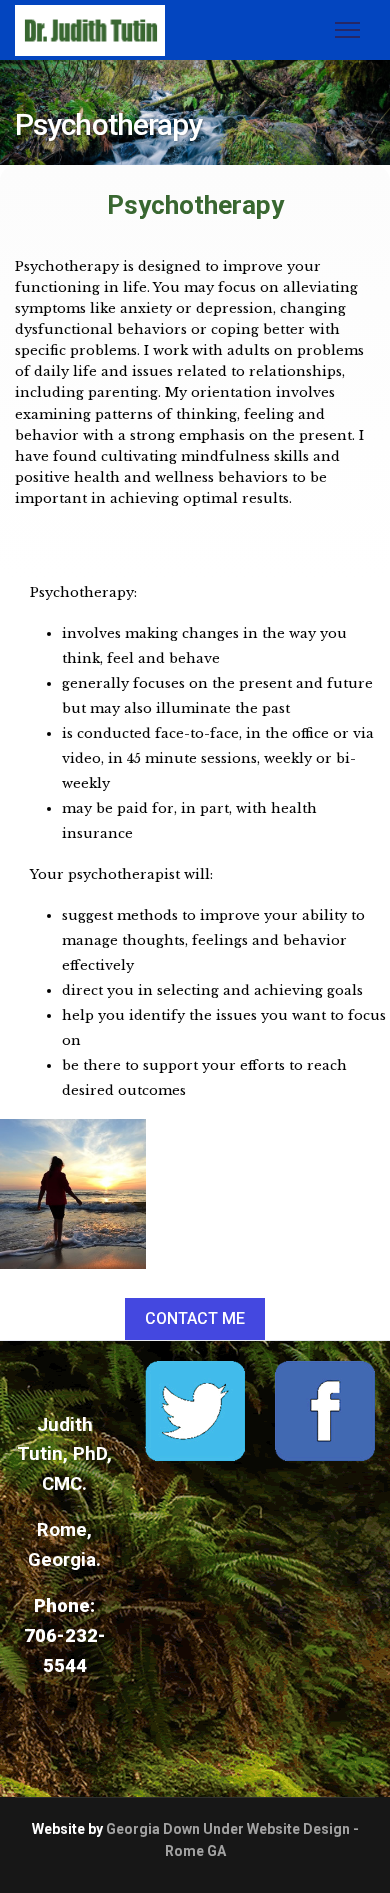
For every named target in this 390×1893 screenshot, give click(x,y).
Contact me (195, 1318)
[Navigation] (347, 30)
